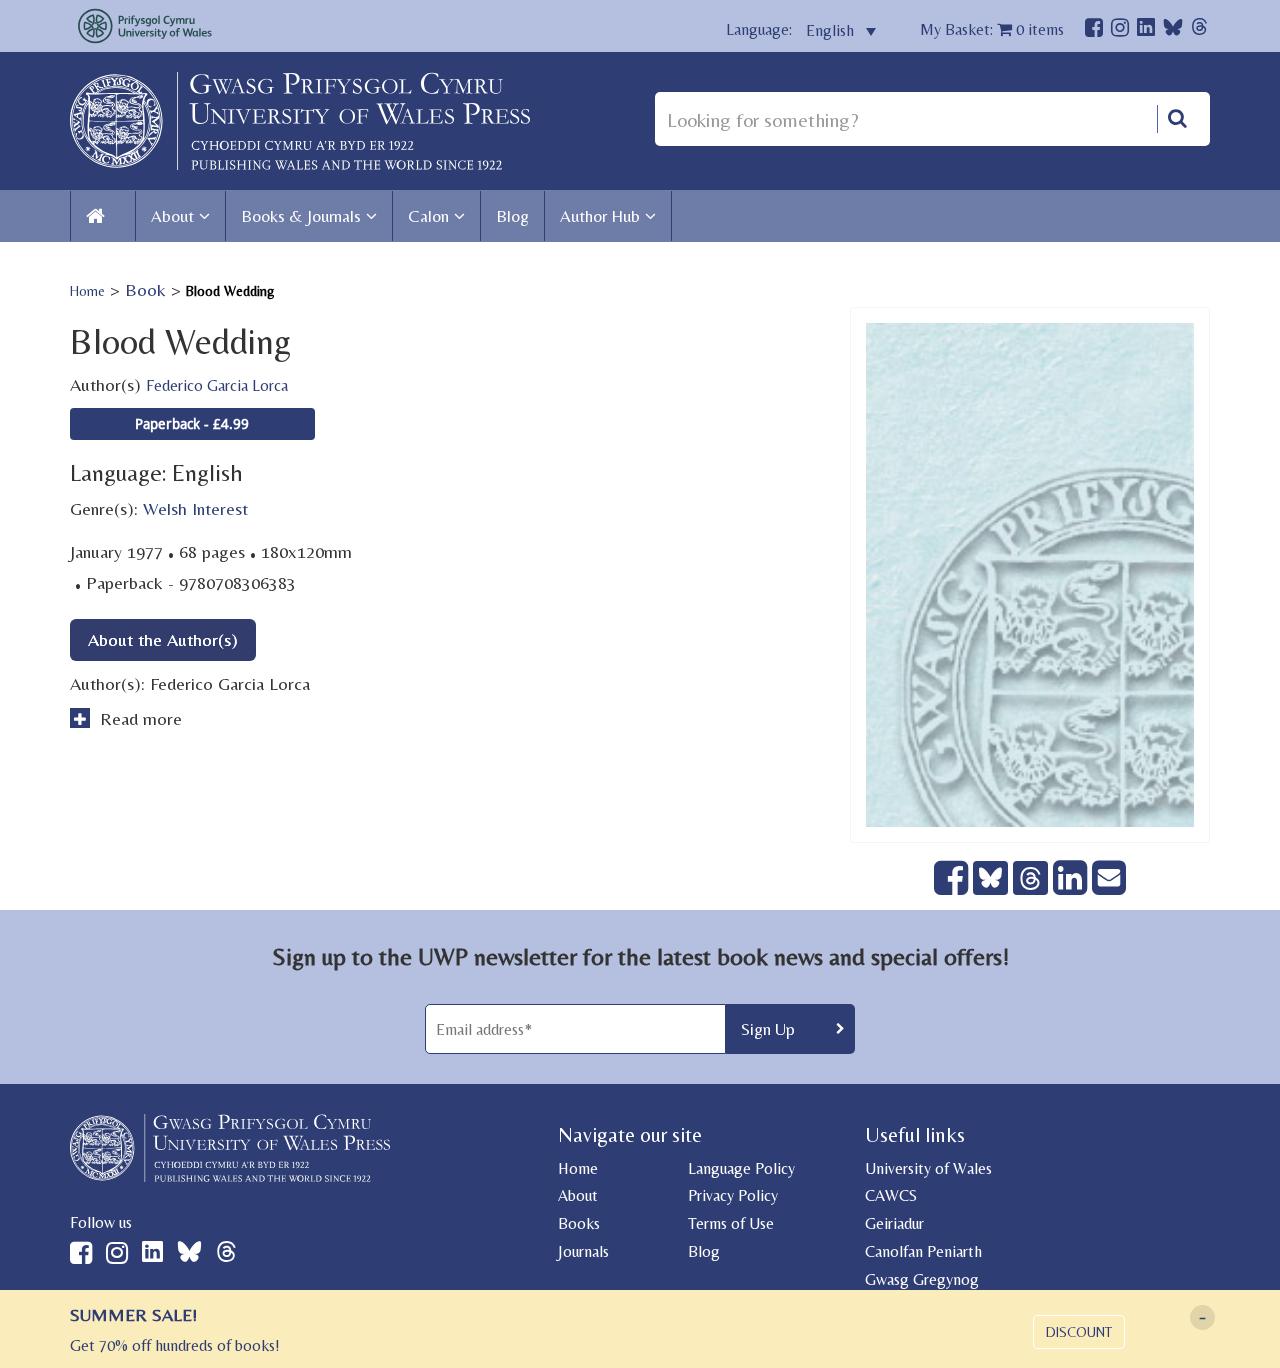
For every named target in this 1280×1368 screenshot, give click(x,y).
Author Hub (600, 216)
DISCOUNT (1079, 1332)
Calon (428, 216)
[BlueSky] (1173, 32)
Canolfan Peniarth (923, 1251)
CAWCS (891, 1195)
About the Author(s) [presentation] (163, 639)
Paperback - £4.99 (192, 423)
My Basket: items (992, 29)
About (172, 216)
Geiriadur (894, 1223)
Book (145, 289)
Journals (583, 1251)
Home (87, 291)
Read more (138, 718)
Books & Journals (301, 216)
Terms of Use (731, 1223)
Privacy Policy (733, 1195)
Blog (512, 216)
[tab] (163, 639)
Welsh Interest (195, 508)
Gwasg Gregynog (922, 1279)
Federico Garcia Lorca (217, 385)
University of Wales (928, 1168)
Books (579, 1223)
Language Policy (741, 1168)
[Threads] (1199, 29)
